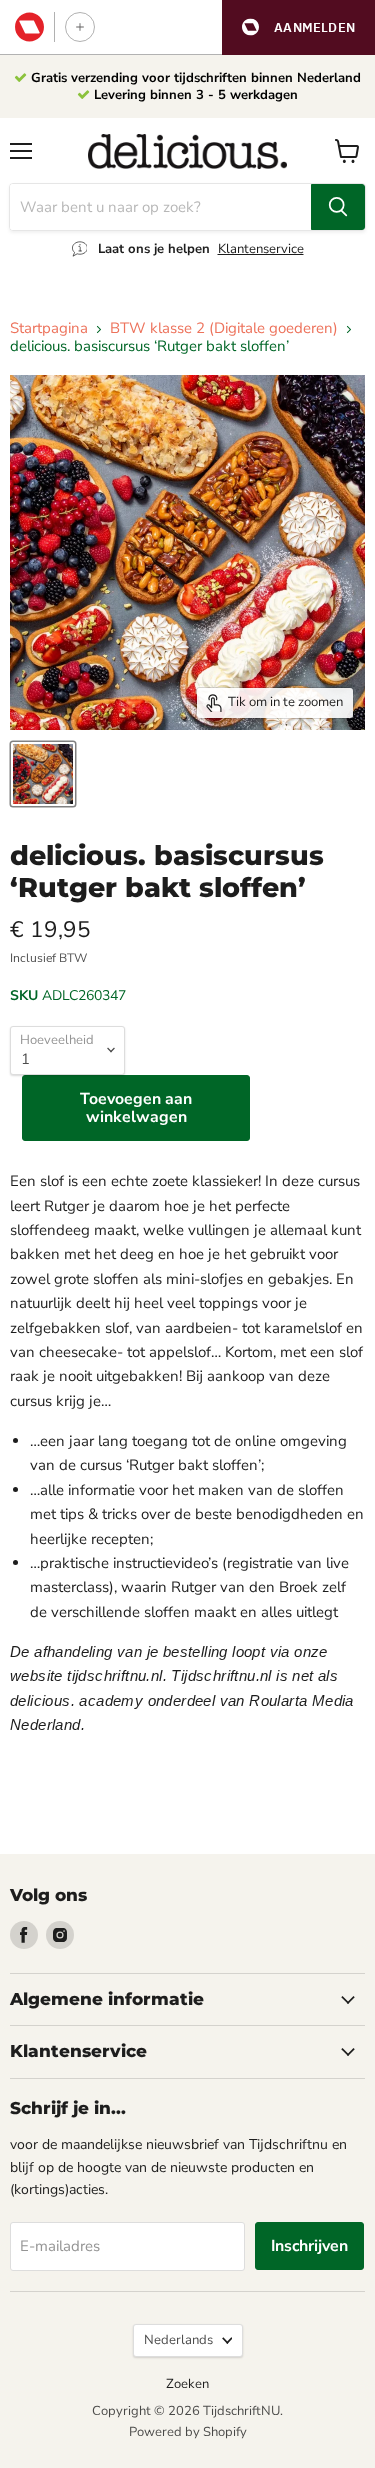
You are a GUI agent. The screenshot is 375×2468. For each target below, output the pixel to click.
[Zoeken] (338, 207)
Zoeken (187, 2384)
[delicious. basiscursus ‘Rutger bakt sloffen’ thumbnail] (43, 774)
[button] (298, 27)
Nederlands (178, 2340)
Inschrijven (309, 2246)
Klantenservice (261, 249)
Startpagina (49, 328)
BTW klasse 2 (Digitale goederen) (224, 328)
